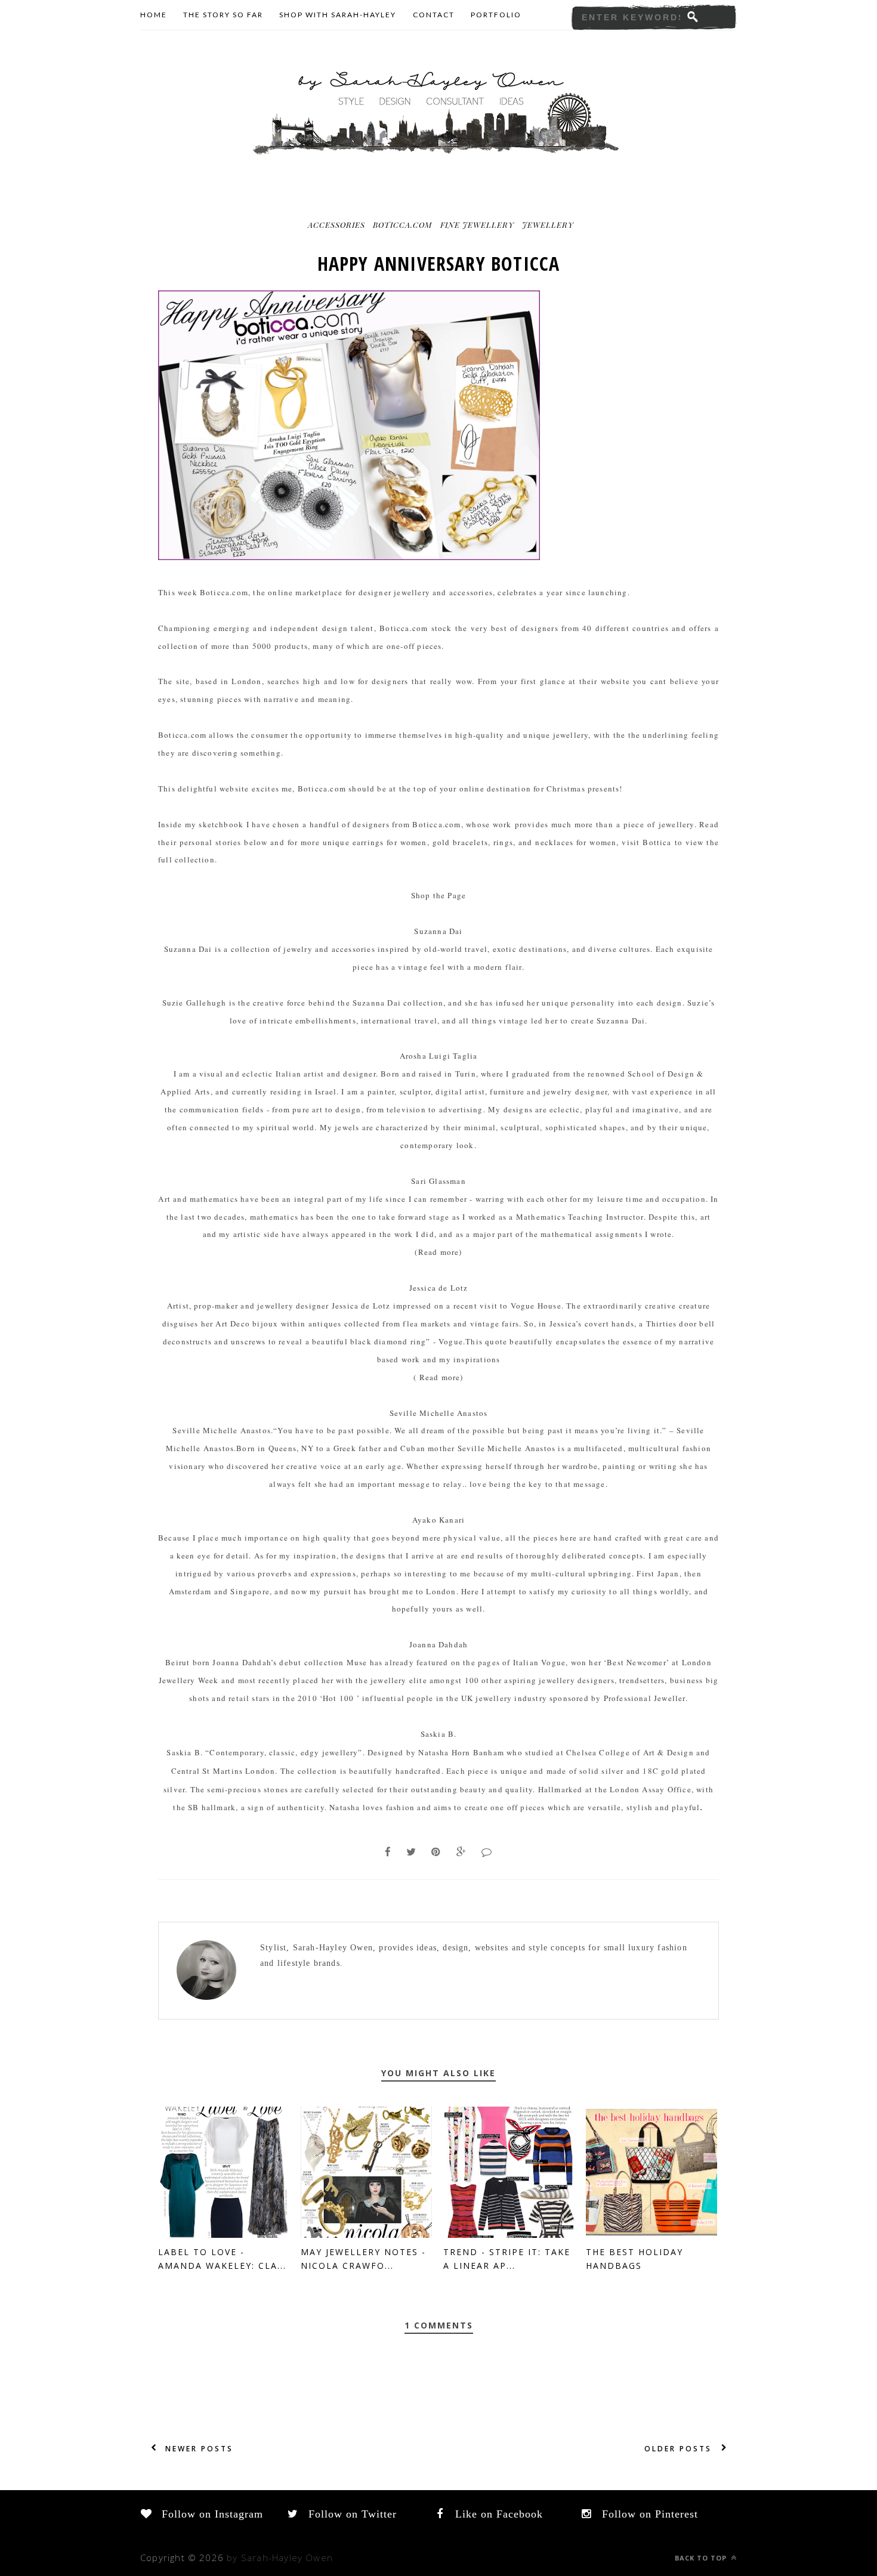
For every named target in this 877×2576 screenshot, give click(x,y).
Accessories (336, 225)
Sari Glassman (438, 1181)
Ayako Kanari (438, 1520)
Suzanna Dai (438, 931)
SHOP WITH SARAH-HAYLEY (338, 15)
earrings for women (390, 842)
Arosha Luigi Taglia (439, 1056)
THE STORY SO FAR (223, 15)
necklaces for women (576, 842)
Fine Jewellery (477, 225)
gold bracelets (460, 842)
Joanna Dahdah (438, 1644)
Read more (439, 1252)
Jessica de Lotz (439, 1288)
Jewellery (548, 225)
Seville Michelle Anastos (439, 1413)
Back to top (702, 2558)
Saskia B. (439, 1734)
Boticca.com (402, 225)
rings (503, 842)
